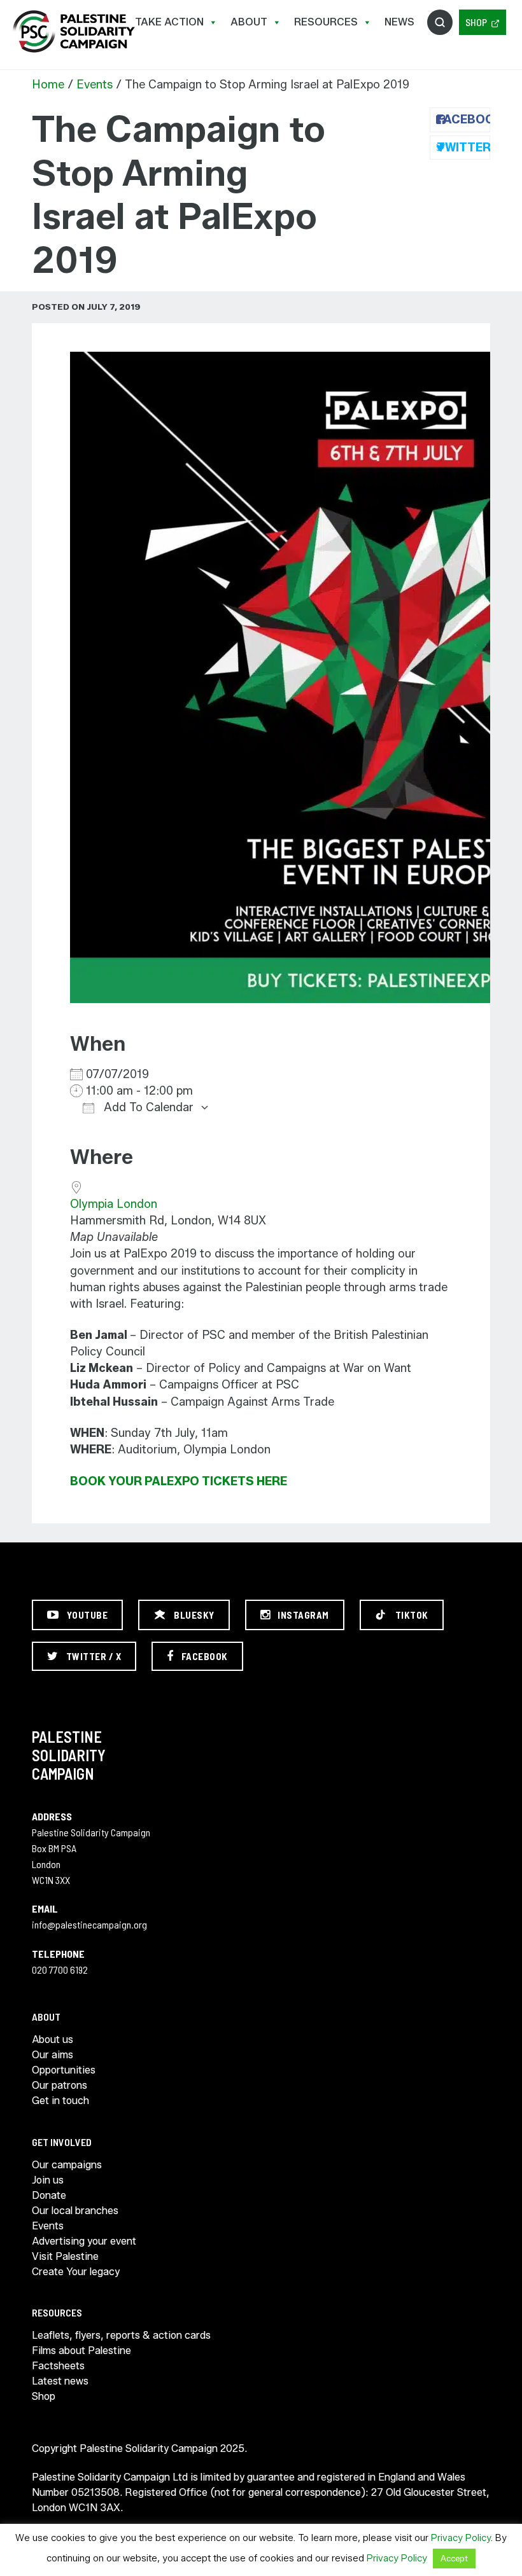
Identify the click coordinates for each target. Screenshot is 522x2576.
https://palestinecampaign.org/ (73, 31)
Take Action (169, 22)
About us (53, 2039)
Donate (49, 2195)
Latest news (60, 2381)
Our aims (53, 2055)
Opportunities (64, 2070)
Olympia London (114, 1204)
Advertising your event (84, 2241)
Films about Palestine (81, 2351)
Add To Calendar (147, 1107)
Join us (48, 2180)
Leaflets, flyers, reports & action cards (121, 2335)
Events (95, 85)
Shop (476, 22)
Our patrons (60, 2085)
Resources (326, 22)
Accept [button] (454, 2558)
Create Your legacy (76, 2272)
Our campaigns (67, 2165)
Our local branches (75, 2211)
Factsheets (58, 2366)
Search (440, 22)
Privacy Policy (461, 2538)
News (399, 22)
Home (48, 85)
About (249, 22)
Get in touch (60, 2101)
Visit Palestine (65, 2256)
